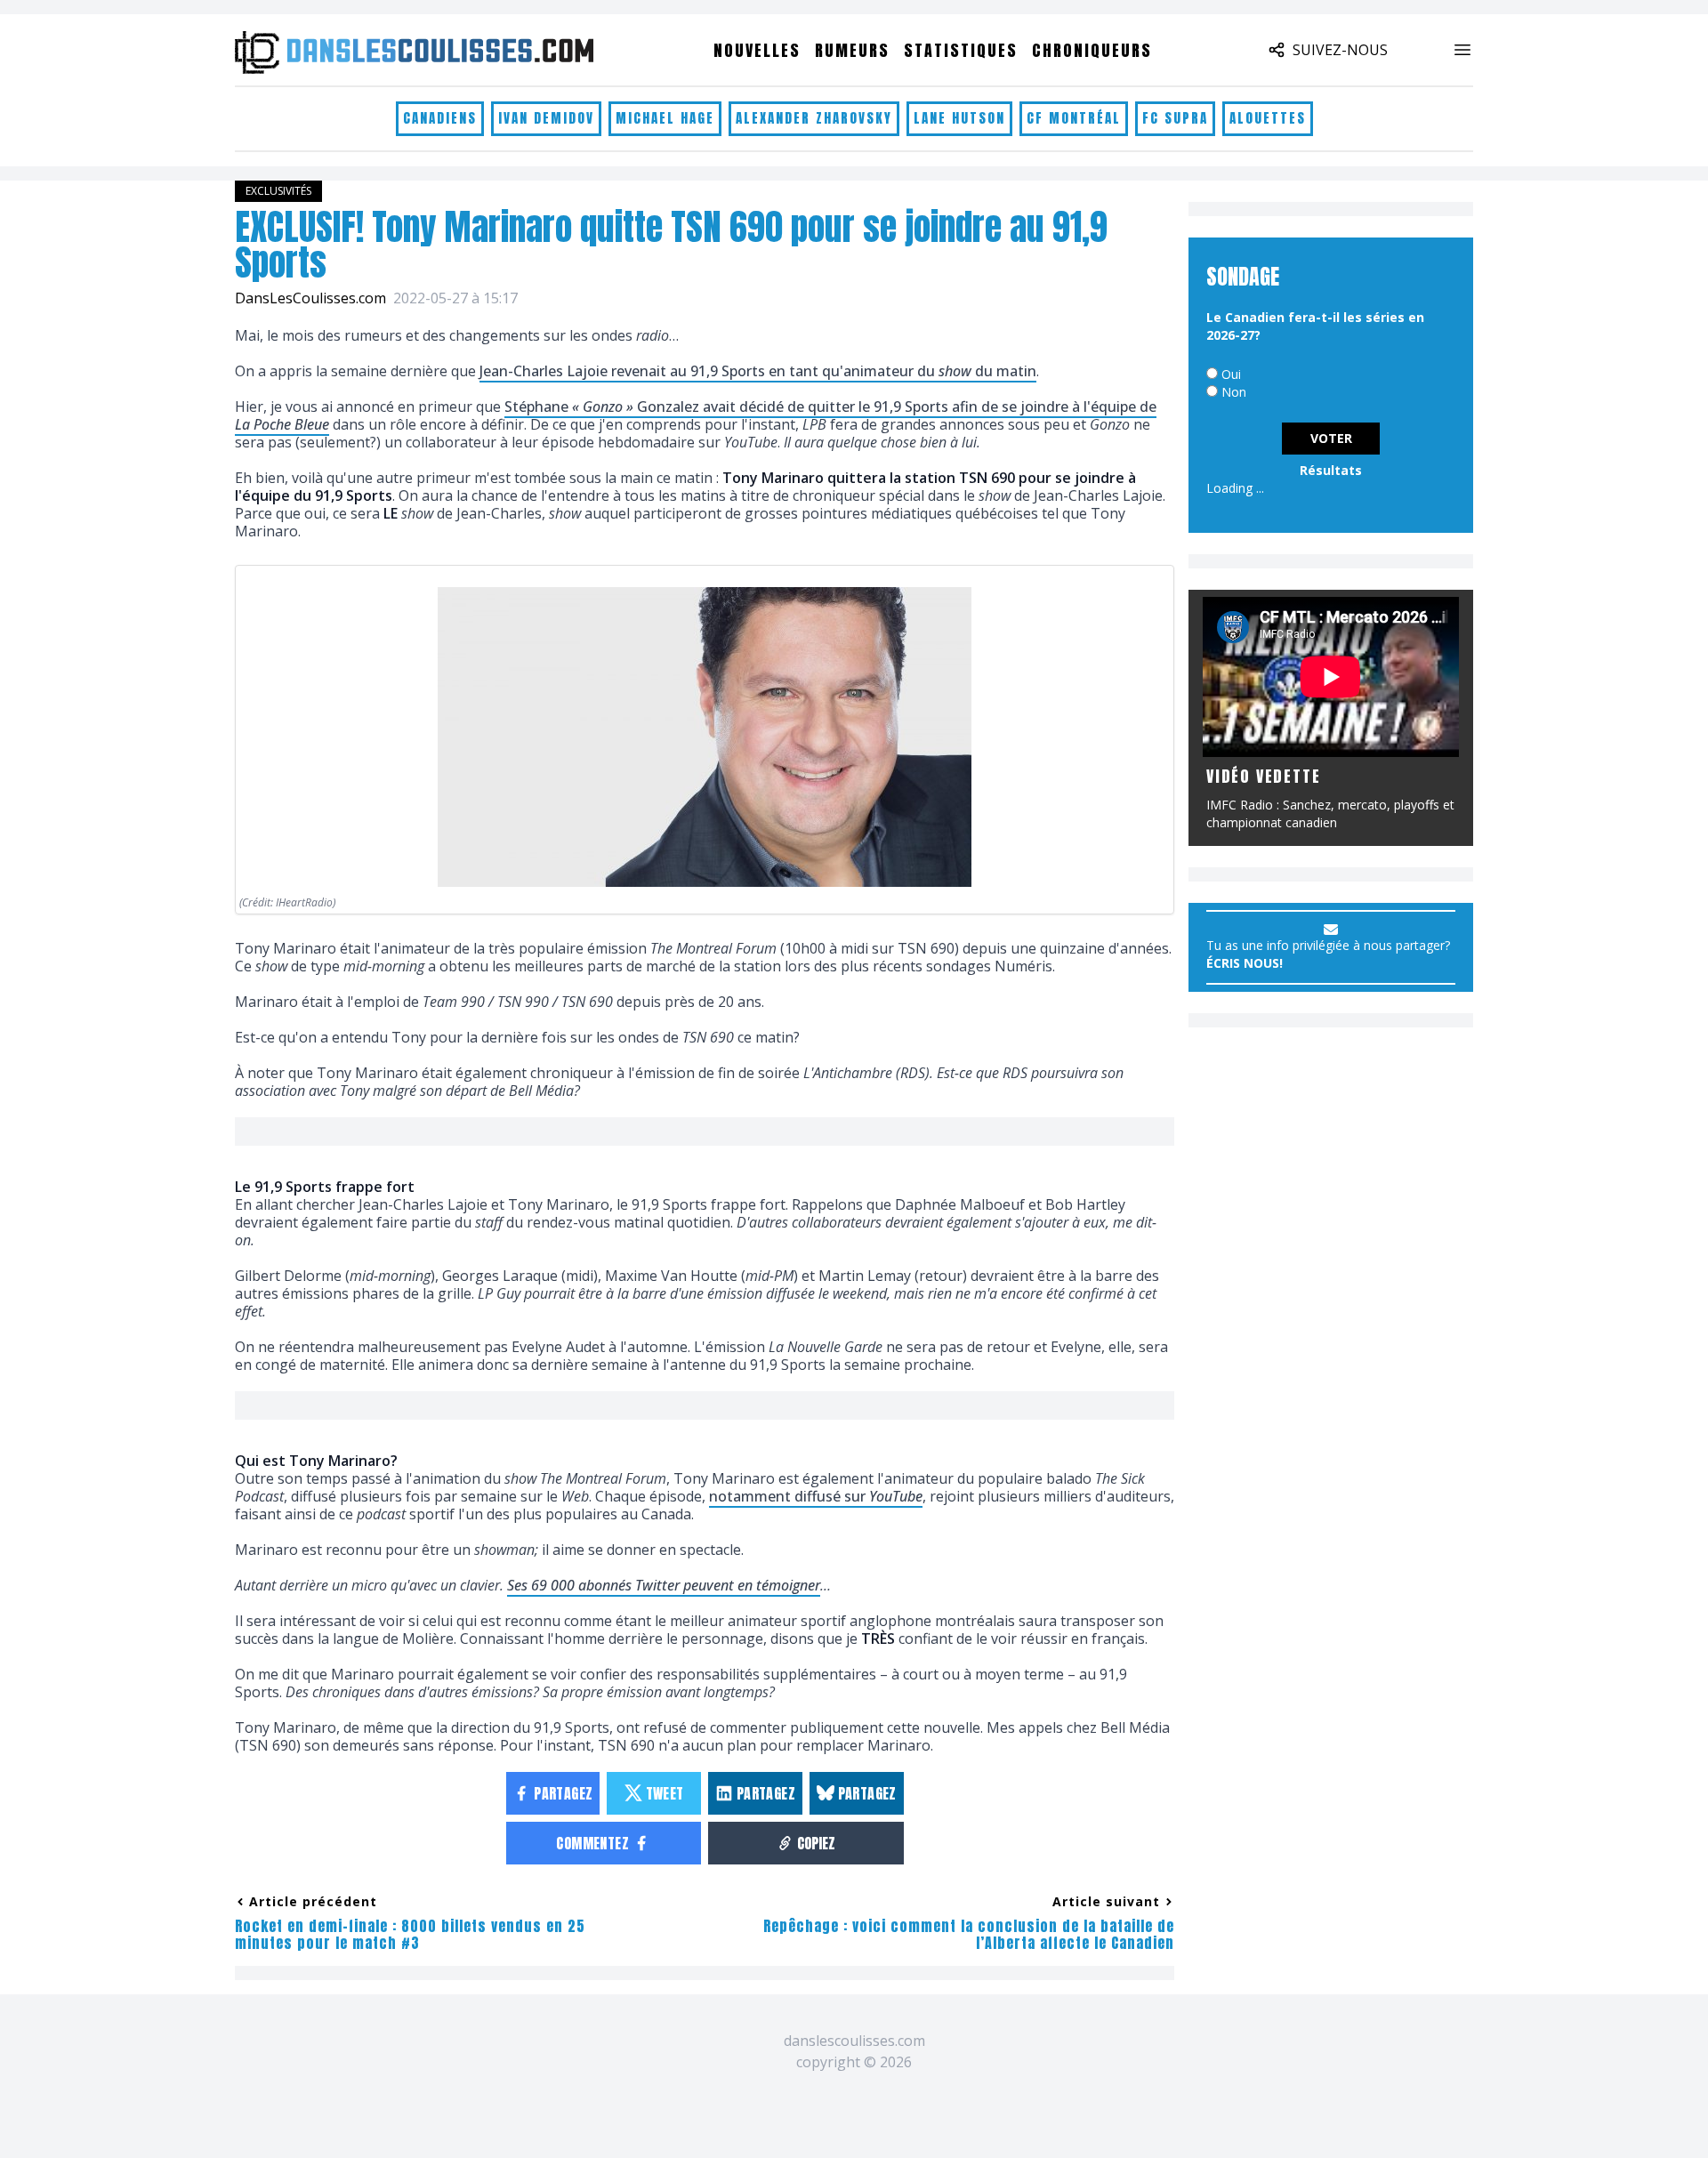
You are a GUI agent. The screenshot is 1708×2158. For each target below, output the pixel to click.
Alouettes (1268, 118)
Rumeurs (852, 50)
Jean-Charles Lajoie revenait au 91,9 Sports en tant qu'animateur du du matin (758, 371)
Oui (1231, 374)
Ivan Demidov (546, 118)
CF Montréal (1074, 118)
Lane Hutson (959, 118)
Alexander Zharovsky (814, 118)
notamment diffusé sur (816, 1496)
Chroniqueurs (1092, 50)
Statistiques (961, 50)
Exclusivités (278, 191)
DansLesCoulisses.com (310, 298)
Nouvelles (757, 50)
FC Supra (1175, 118)
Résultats (1331, 470)
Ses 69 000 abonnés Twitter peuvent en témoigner (664, 1585)
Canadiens (440, 118)
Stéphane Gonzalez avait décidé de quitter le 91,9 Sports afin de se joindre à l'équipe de (696, 415)
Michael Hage (665, 118)
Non (1234, 392)
